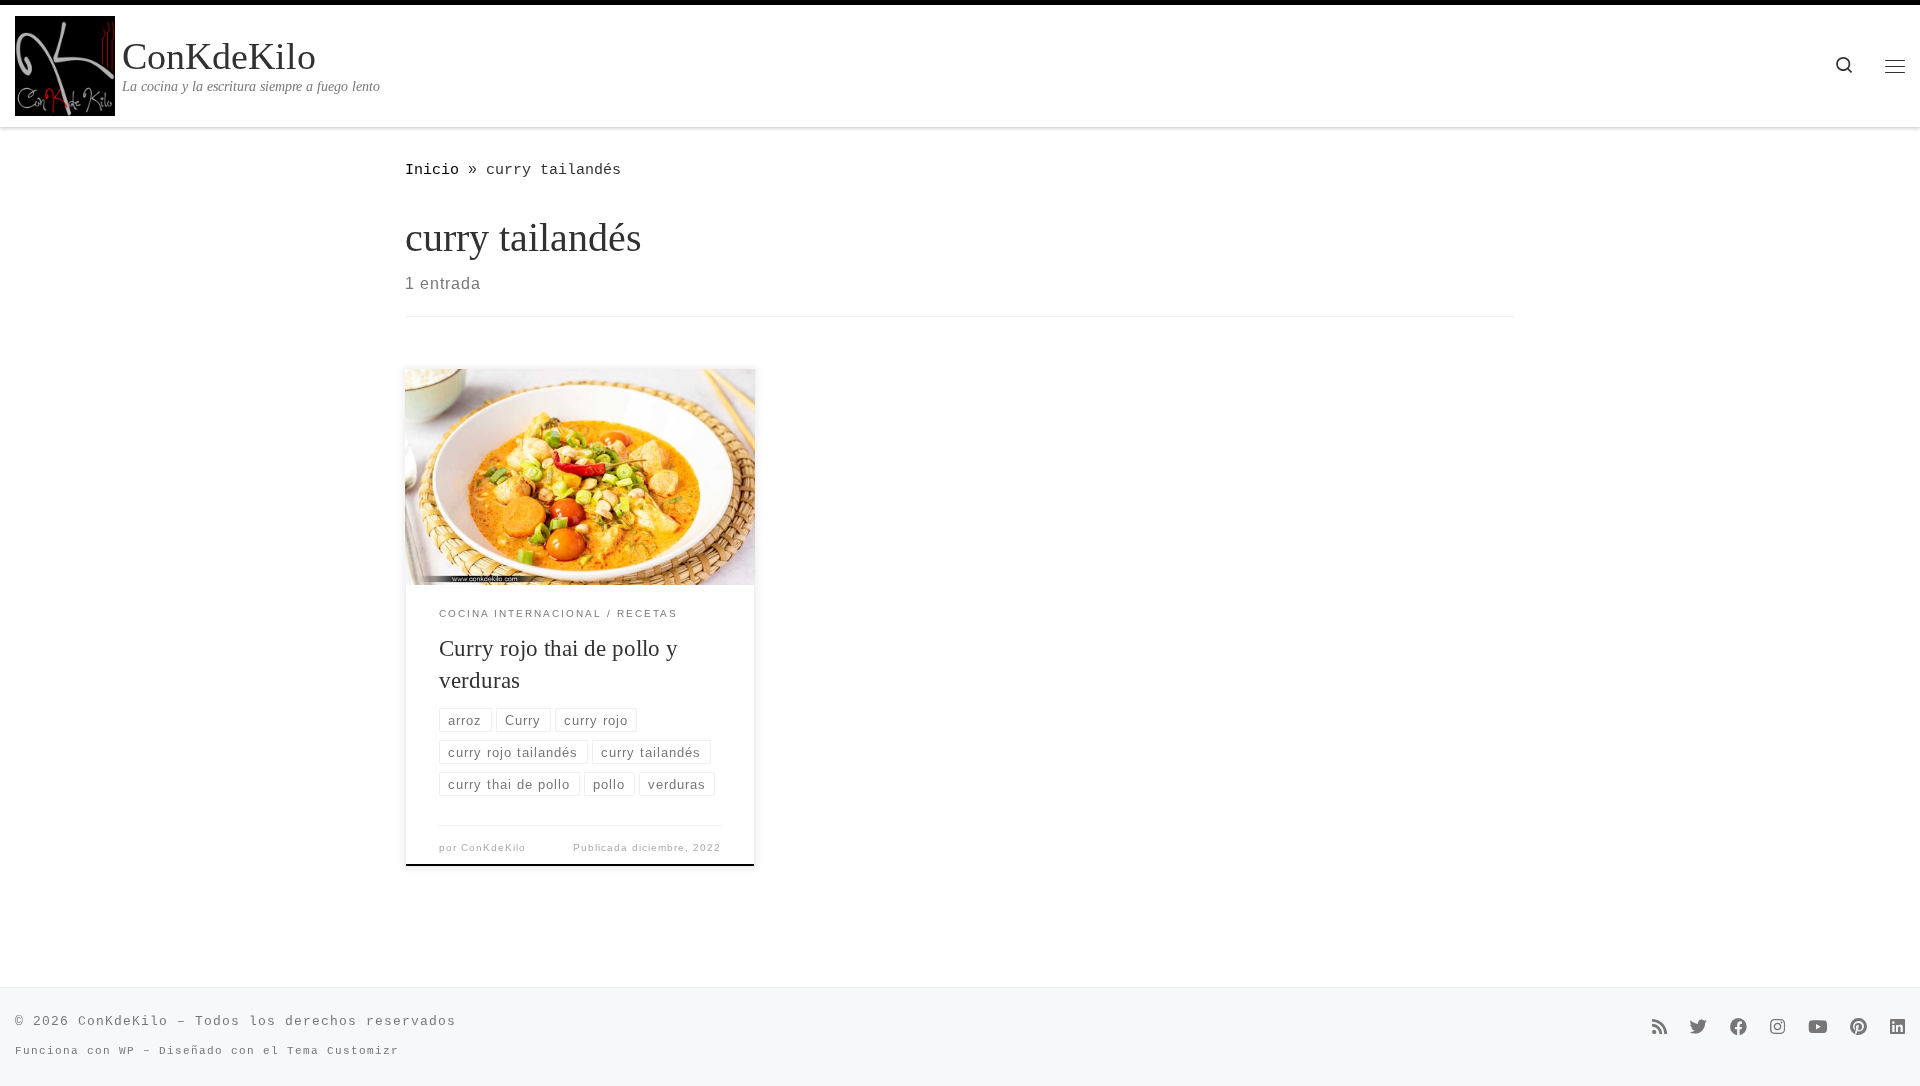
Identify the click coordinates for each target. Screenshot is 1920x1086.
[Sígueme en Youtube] (1817, 1029)
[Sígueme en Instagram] (1777, 1029)
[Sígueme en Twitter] (1698, 1029)
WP (127, 1051)
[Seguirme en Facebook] (1738, 1029)
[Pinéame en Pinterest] (1858, 1029)
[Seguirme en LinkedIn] (1897, 1029)
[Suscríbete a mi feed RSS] (1659, 1029)
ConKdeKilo (493, 847)
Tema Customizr (343, 1051)
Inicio (432, 170)
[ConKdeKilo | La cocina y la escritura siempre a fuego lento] (65, 62)
